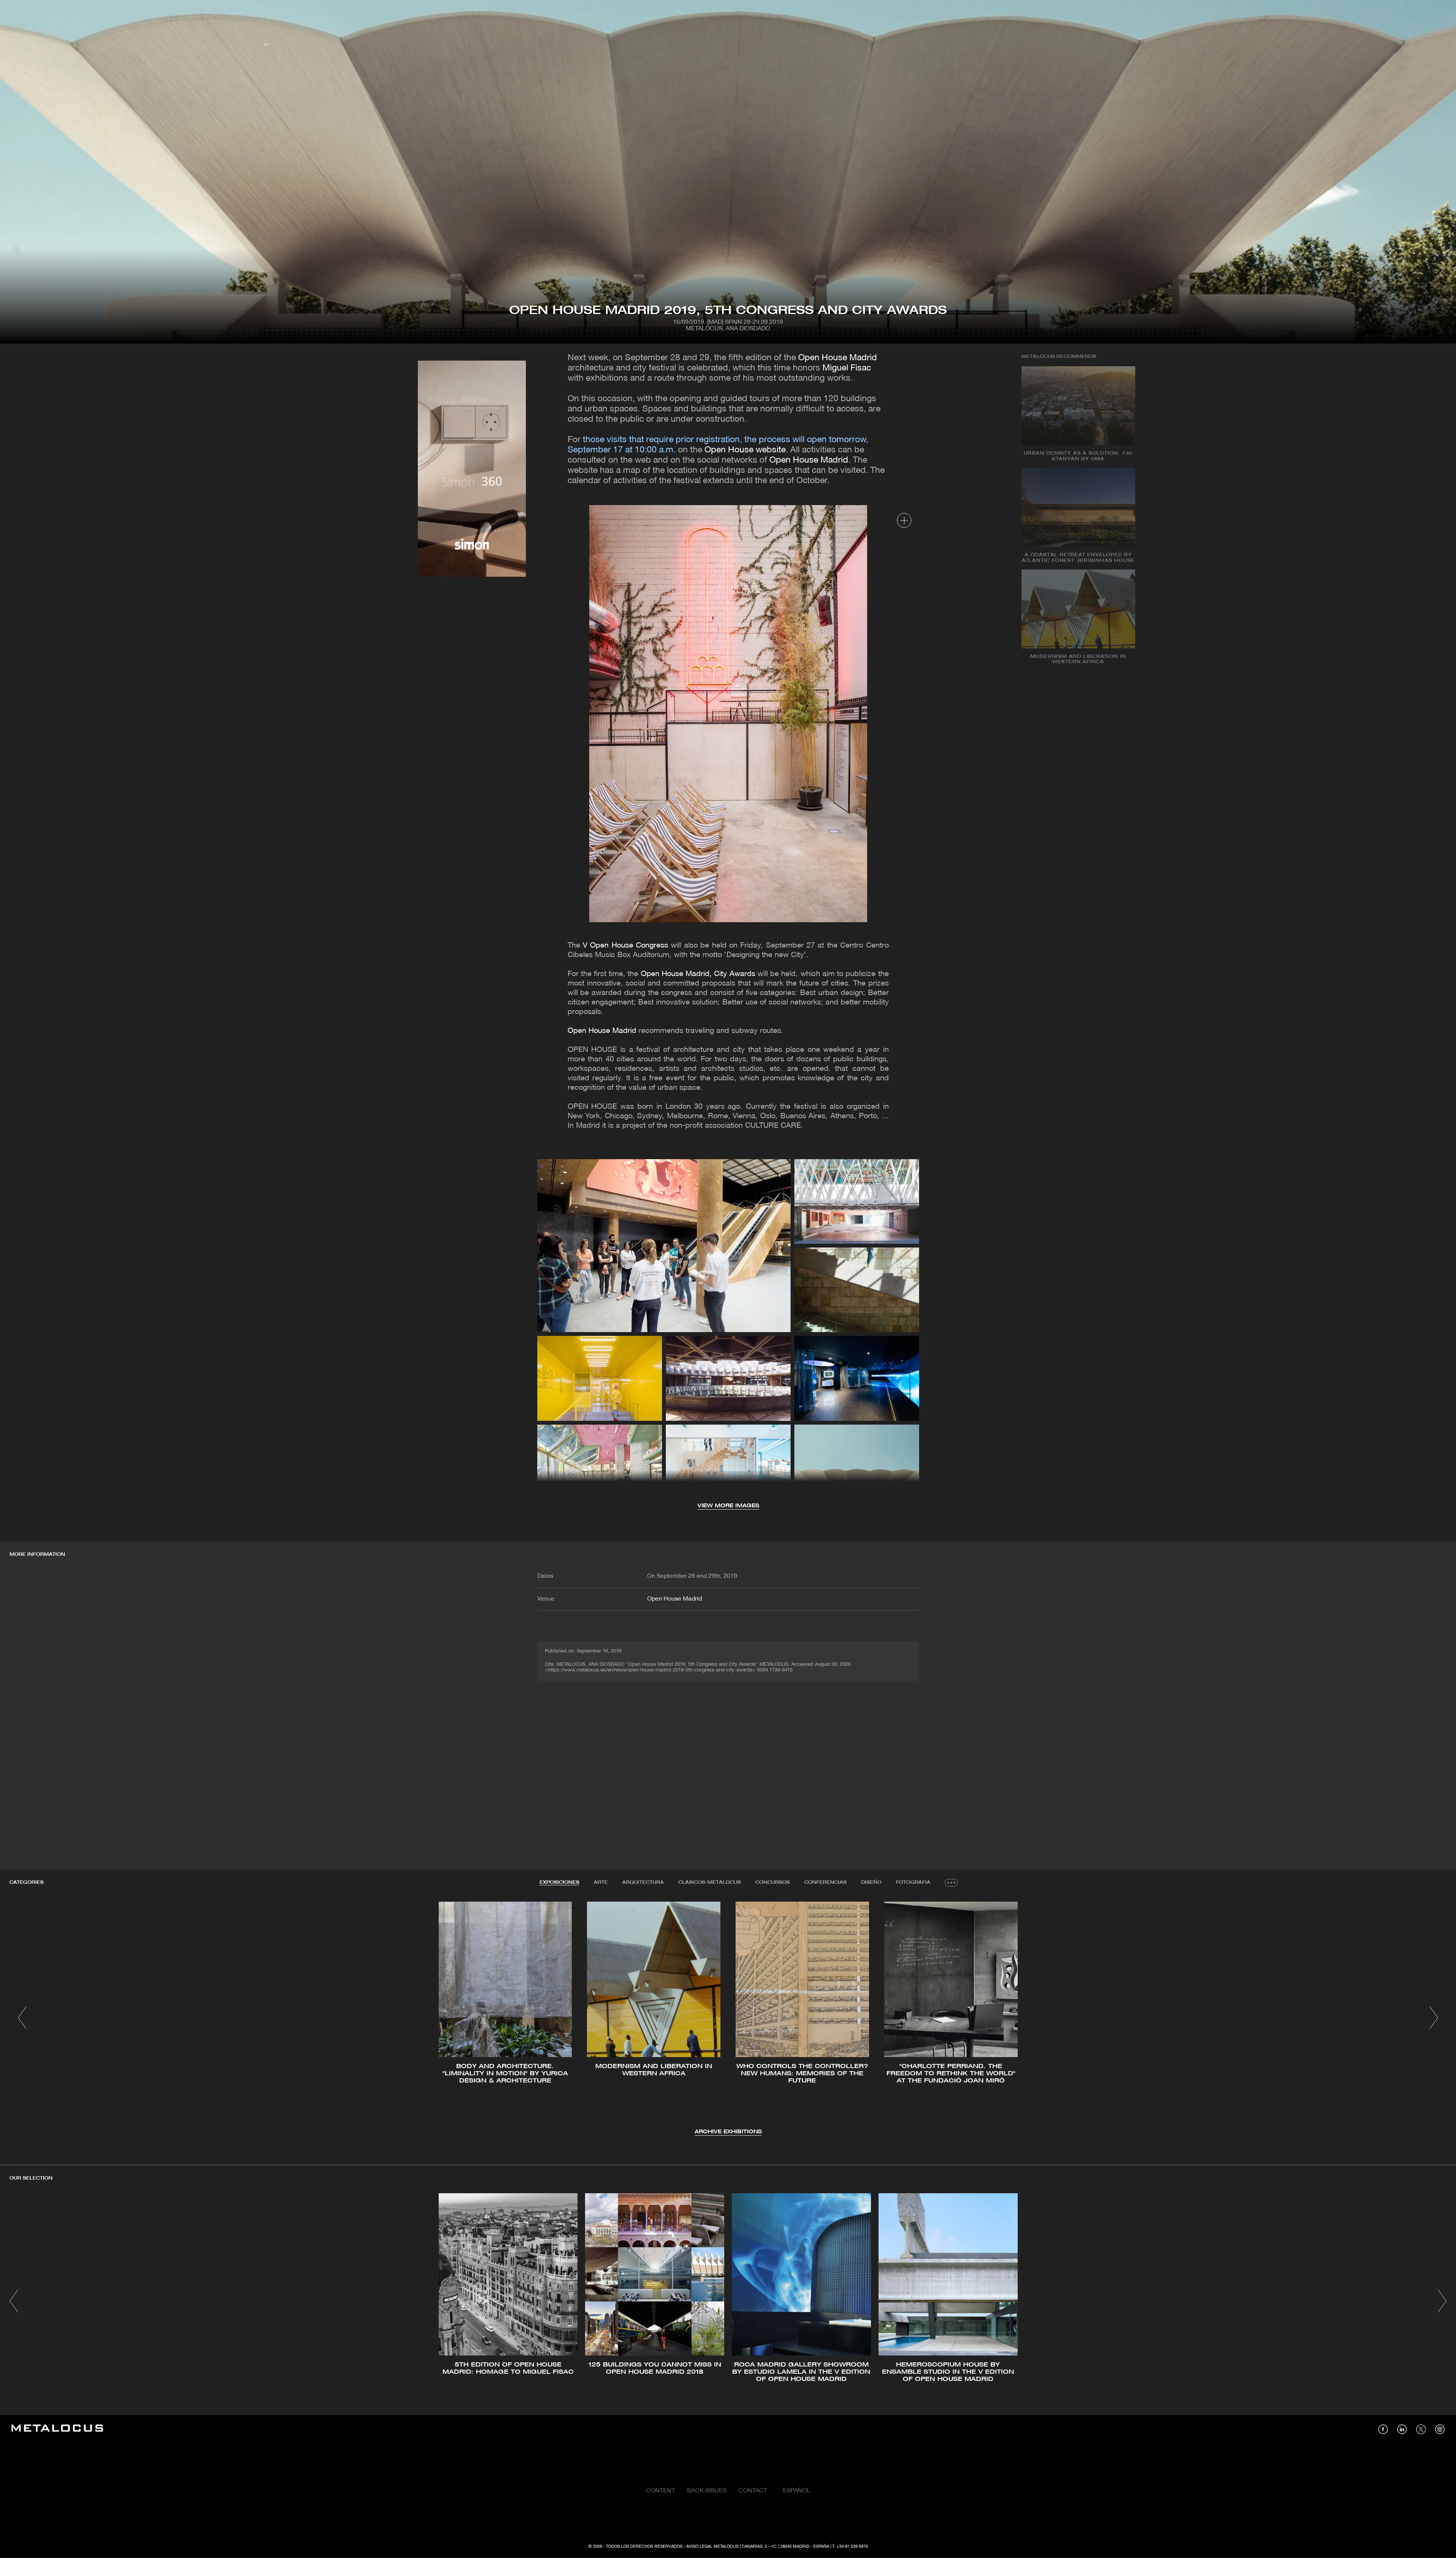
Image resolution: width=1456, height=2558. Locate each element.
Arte (601, 1882)
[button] (22, 2018)
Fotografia (913, 1882)
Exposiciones (559, 1882)
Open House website (745, 450)
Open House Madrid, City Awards (698, 974)
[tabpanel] (728, 2019)
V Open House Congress (625, 946)
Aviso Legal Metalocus (712, 2547)
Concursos (773, 1882)
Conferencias (825, 1882)
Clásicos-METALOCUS (710, 1882)
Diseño (871, 1882)
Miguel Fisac (847, 368)
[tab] (559, 1883)
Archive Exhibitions (728, 2132)
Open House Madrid (836, 358)
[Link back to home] (57, 2429)
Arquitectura (643, 1882)
